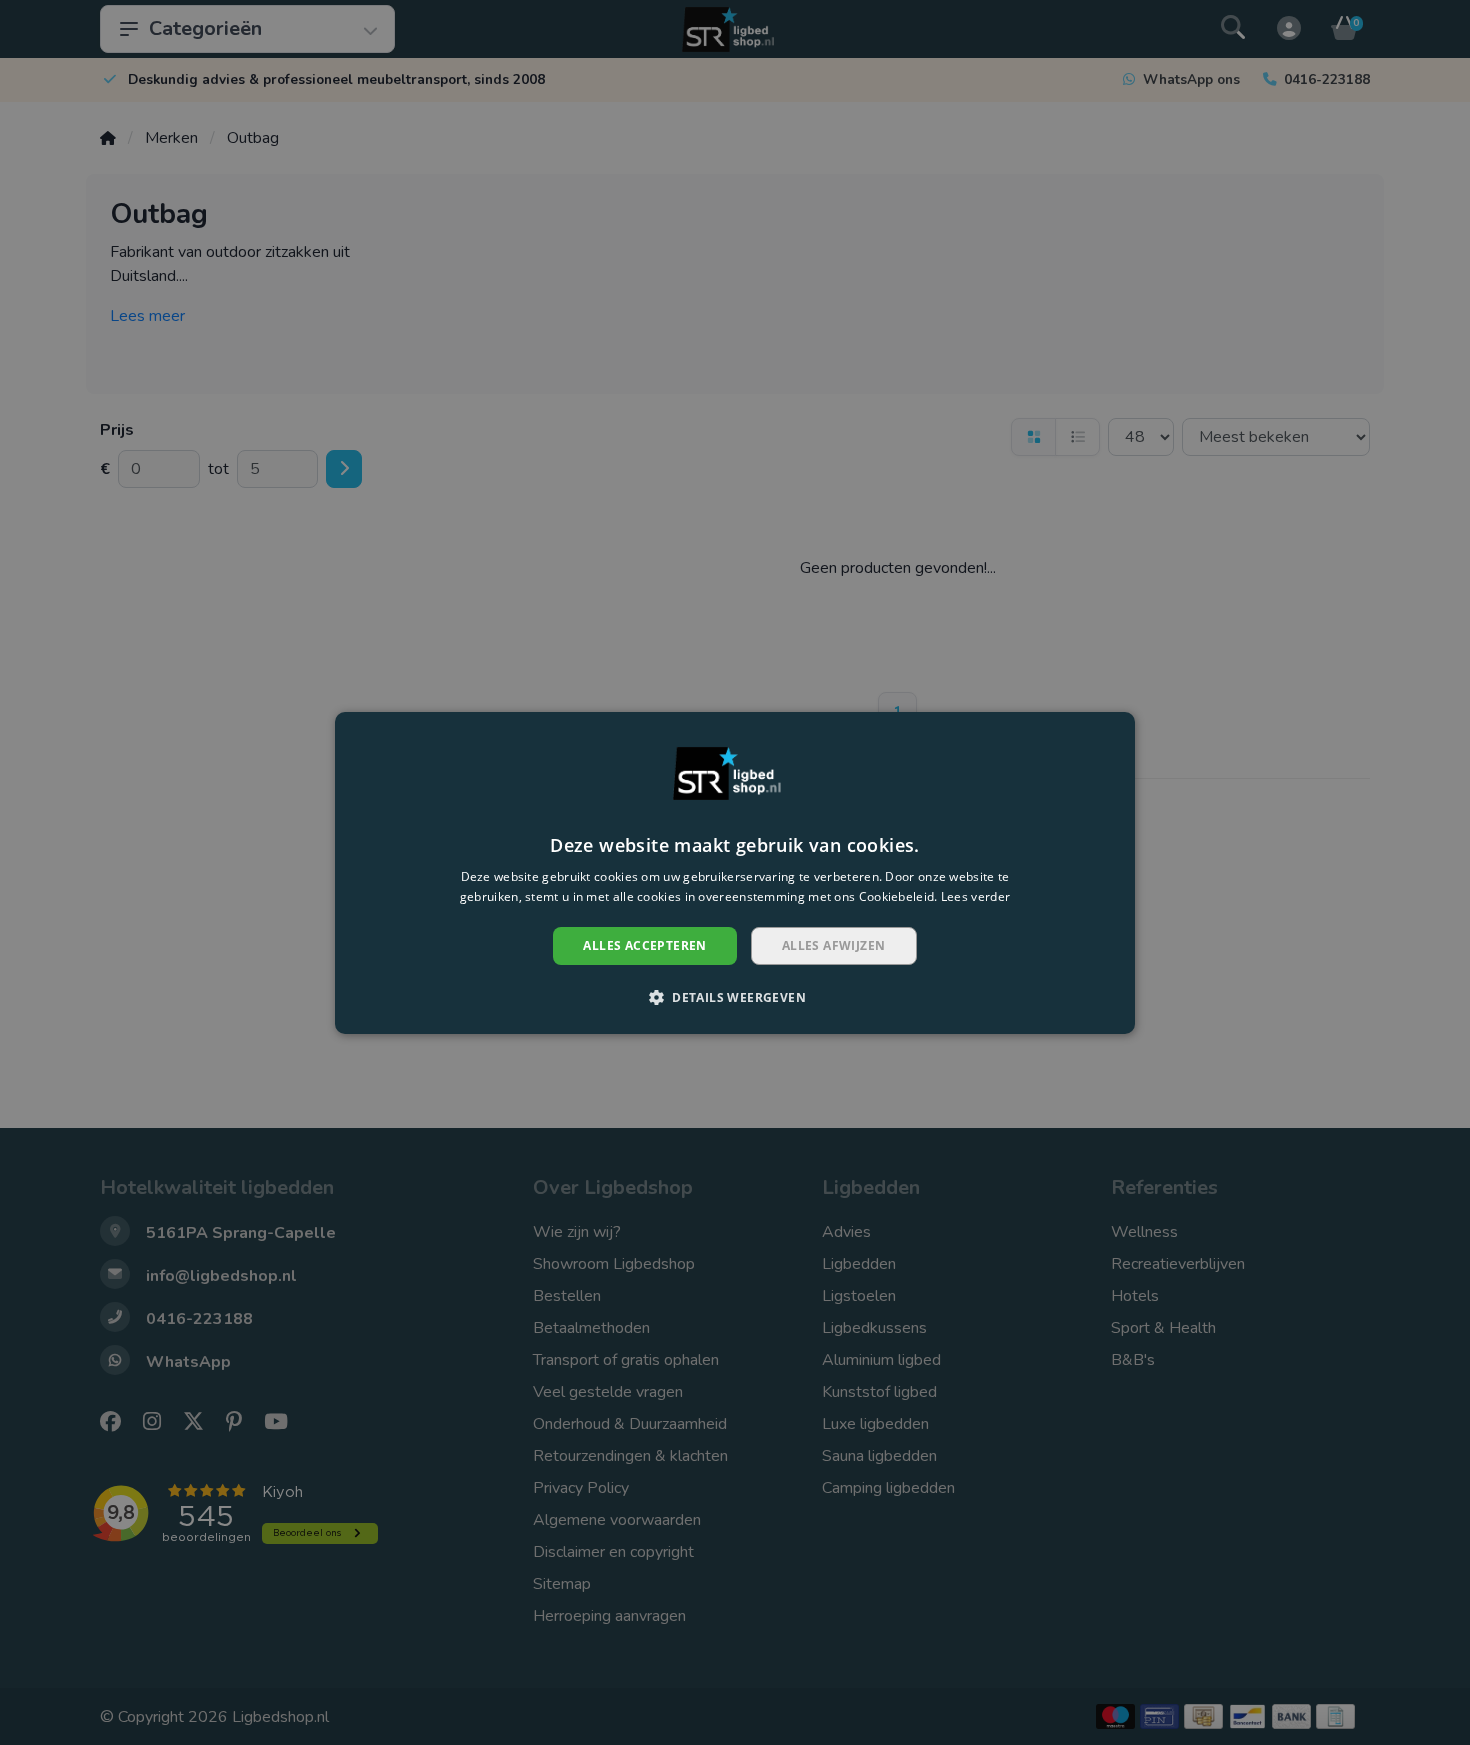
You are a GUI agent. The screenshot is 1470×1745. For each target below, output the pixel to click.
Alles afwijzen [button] (834, 944)
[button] (735, 997)
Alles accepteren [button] (644, 944)
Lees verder (975, 895)
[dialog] (735, 872)
